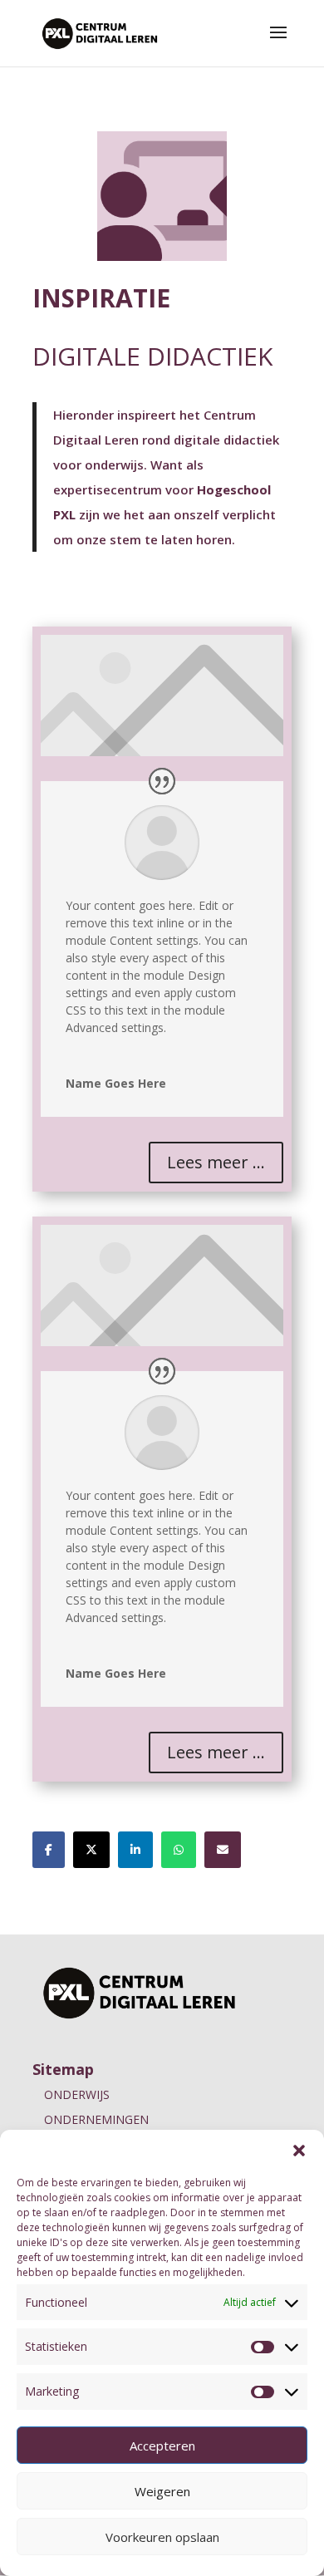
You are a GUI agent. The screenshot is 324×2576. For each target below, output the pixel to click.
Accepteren (162, 2446)
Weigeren (162, 2491)
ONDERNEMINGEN (96, 2119)
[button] (299, 2151)
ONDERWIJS (77, 2094)
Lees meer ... (216, 1162)
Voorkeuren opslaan (162, 2537)
